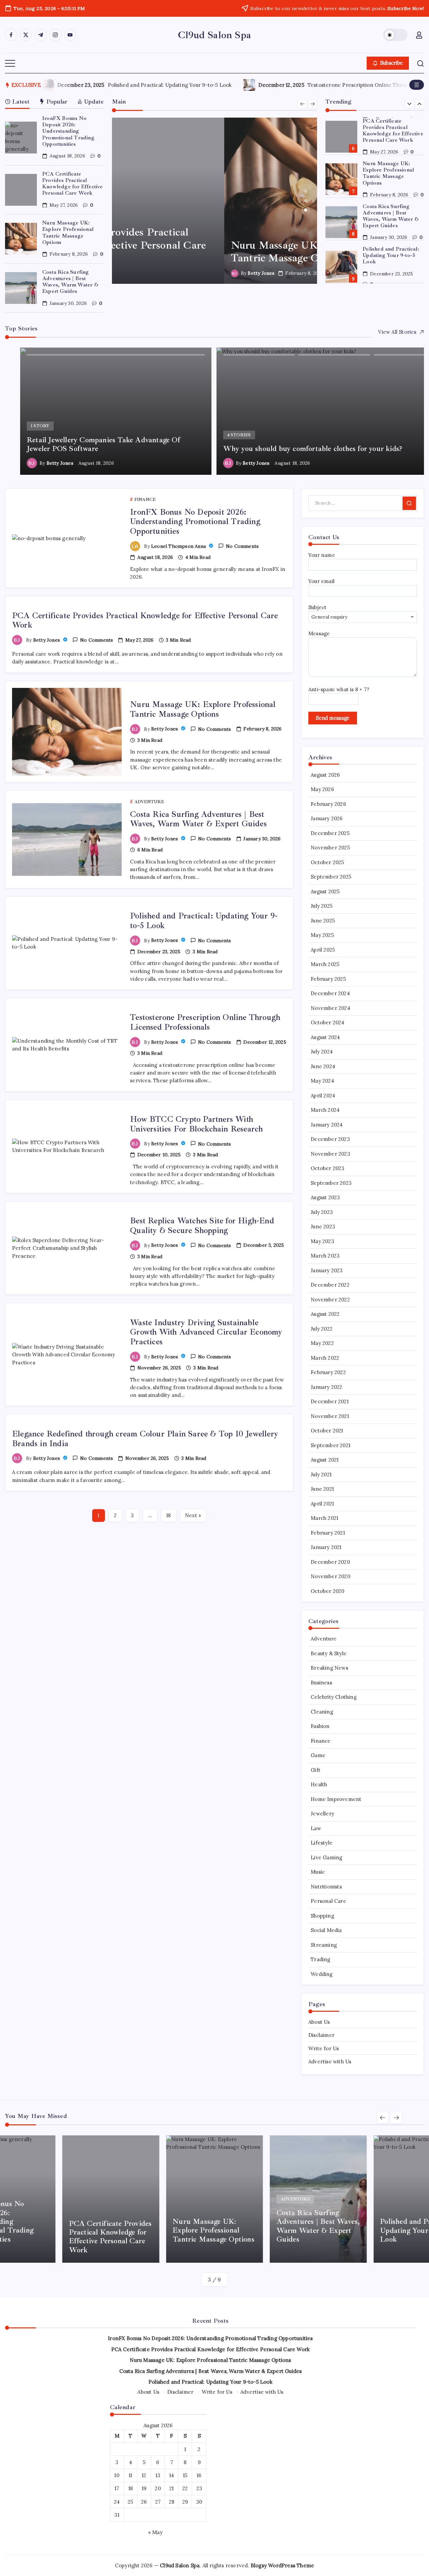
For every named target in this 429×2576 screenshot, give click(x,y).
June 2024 (323, 1066)
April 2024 (323, 1096)
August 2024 (325, 1037)
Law (316, 1828)
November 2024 (330, 1008)
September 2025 (331, 877)
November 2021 (330, 1416)
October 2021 (327, 1431)
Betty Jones (149, 273)
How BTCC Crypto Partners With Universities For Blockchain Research (196, 1124)
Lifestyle (322, 1843)
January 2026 (327, 818)
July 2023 (322, 1212)
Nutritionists (326, 1887)
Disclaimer (321, 2035)
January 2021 (326, 1547)
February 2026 (328, 804)
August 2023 (325, 1197)
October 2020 (327, 1591)
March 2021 (324, 1518)
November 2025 (330, 848)
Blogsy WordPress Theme (282, 2565)
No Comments (242, 546)
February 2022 (328, 1372)
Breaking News (329, 1668)
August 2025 (325, 891)
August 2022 (325, 1314)
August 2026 (325, 775)
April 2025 (323, 950)
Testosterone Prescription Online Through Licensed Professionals (157, 85)
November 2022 (330, 1300)
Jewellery (322, 1814)
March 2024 (325, 1110)
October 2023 (327, 1168)
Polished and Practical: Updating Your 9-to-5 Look (391, 255)
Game (318, 1755)
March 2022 (325, 1358)
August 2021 (325, 1460)
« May (155, 2532)
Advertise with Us (330, 2062)
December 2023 (330, 1139)
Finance (321, 1741)
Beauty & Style (329, 1653)
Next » (193, 1515)
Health (319, 1784)
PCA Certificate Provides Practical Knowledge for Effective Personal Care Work (73, 184)
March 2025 (325, 964)
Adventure (324, 1639)
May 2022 (322, 1343)
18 (168, 1515)
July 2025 (322, 906)
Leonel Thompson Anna (179, 546)
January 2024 (327, 1125)
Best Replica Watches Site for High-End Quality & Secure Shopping (202, 1226)
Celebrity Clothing (334, 1697)
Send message (333, 718)
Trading (320, 1959)
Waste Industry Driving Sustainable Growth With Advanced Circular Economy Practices (206, 1332)
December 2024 (330, 993)
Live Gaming (326, 1857)
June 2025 (323, 921)
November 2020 (330, 1576)
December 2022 (330, 1285)
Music (318, 1872)
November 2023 (330, 1154)
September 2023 (331, 1183)
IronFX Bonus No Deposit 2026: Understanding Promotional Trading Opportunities (68, 131)
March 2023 (325, 1256)
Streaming (324, 1945)
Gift (316, 1770)
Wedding (322, 1974)
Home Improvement (336, 1799)
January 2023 (327, 1270)
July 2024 (322, 1052)
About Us (319, 2022)
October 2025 (327, 862)
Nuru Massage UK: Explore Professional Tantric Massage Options (68, 233)
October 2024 (327, 1022)
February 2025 (328, 979)
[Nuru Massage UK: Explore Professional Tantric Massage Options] (215, 201)
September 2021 (330, 1445)
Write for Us (324, 2048)
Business (321, 1683)
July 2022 (322, 1329)
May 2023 (322, 1241)
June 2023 (323, 1227)
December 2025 (330, 833)
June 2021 (322, 1489)
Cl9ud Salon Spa (214, 35)
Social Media (326, 1930)
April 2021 (322, 1504)
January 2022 (326, 1387)
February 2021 (328, 1533)
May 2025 (322, 935)
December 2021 (330, 1401)
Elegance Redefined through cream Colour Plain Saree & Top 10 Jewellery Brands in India (145, 1439)
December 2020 (330, 1562)
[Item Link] (21, 138)
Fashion (320, 1726)
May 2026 (322, 789)
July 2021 (321, 1474)
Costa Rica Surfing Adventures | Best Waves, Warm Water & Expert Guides (70, 282)
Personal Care (328, 1901)
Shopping (322, 1916)
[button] (395, 35)
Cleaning (322, 1712)
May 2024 (322, 1081)
